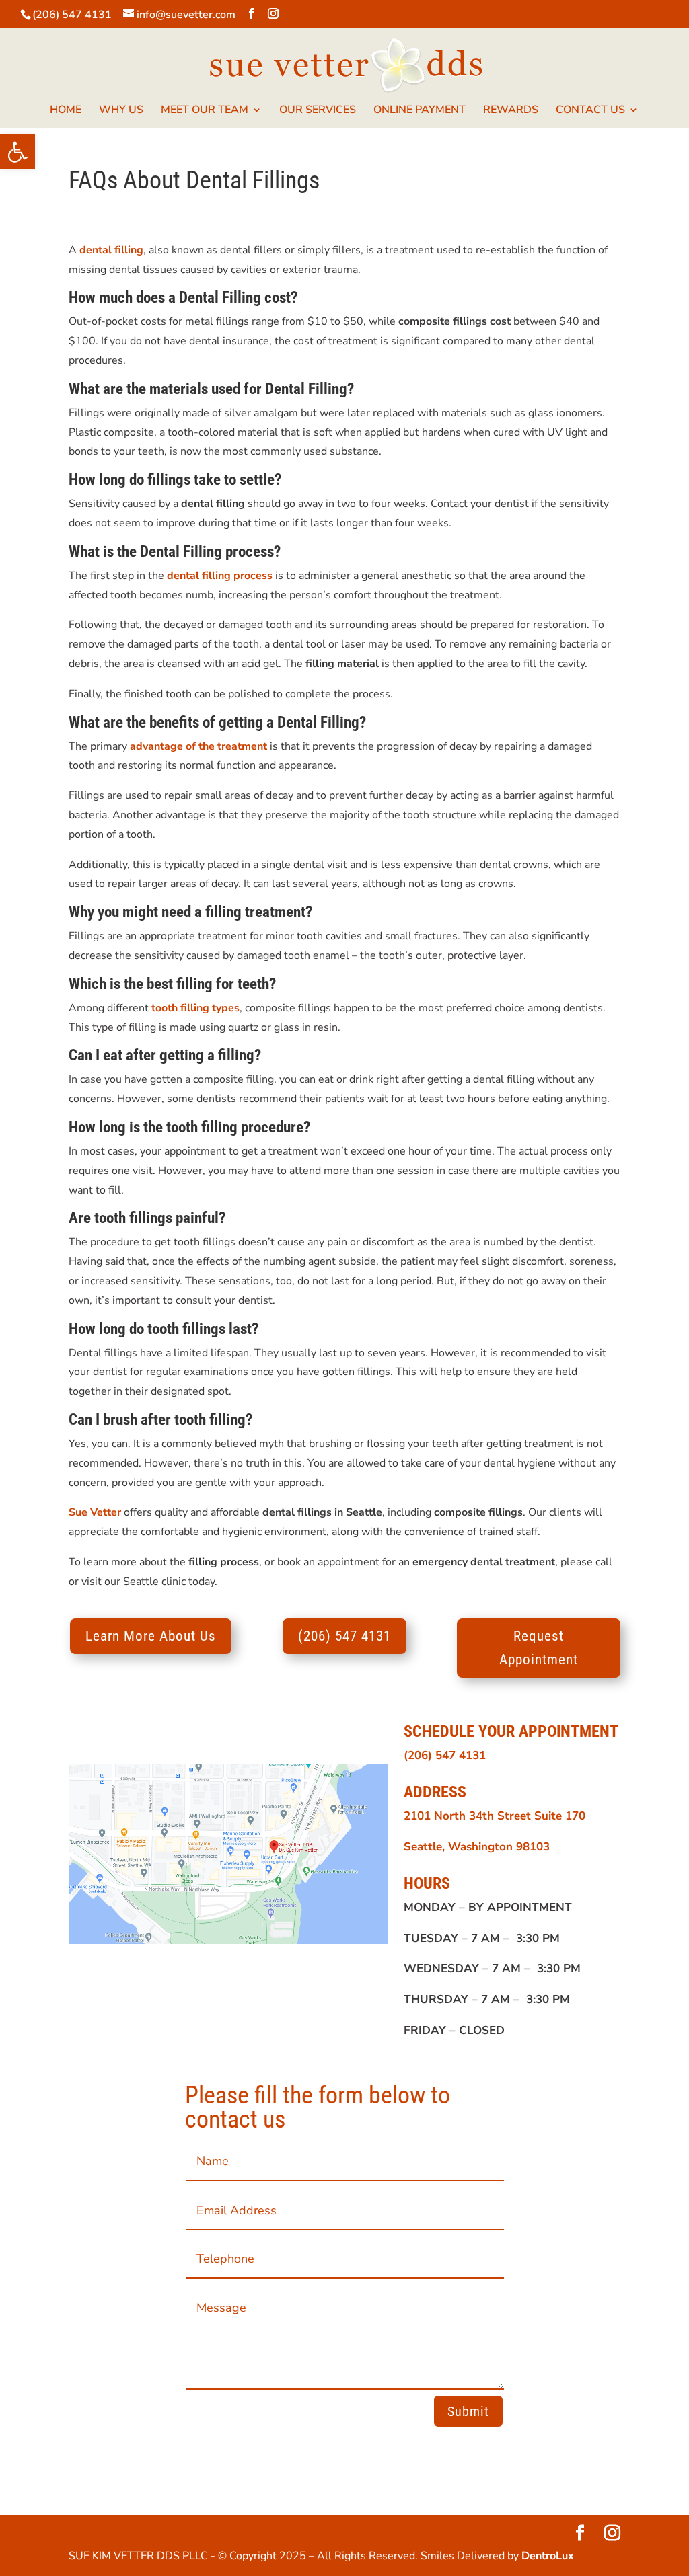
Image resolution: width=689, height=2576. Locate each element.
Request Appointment (539, 1648)
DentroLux (548, 2556)
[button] (17, 152)
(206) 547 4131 (72, 15)
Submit (468, 2411)
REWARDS (511, 111)
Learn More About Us (151, 1636)
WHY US (121, 111)
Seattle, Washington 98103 (477, 1847)
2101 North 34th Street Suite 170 (495, 1816)
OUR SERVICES (318, 111)
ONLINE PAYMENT (420, 111)
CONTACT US (590, 111)
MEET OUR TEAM (205, 111)
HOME (66, 111)
